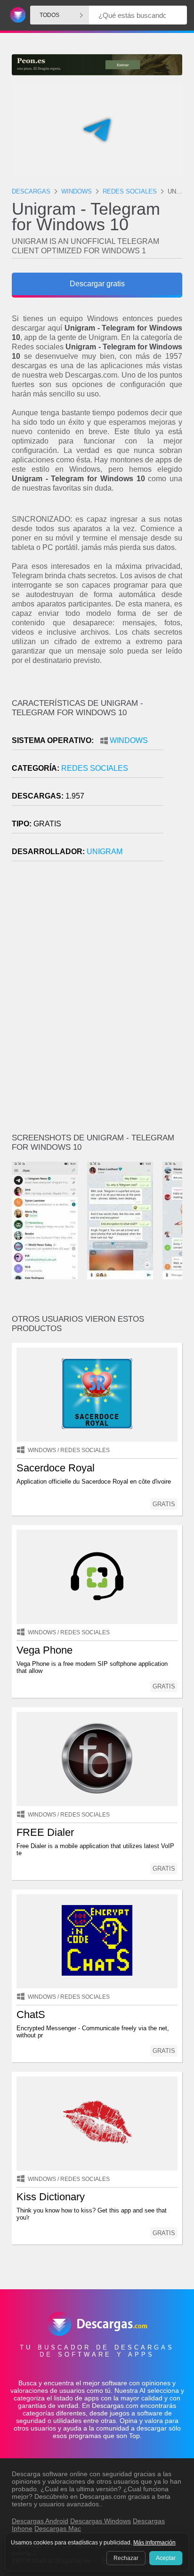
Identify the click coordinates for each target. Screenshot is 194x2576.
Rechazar (126, 2558)
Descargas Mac (58, 2528)
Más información (154, 2543)
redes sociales (95, 768)
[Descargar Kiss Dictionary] (97, 2124)
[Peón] (97, 65)
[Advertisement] (97, 1001)
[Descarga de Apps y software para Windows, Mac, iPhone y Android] (16, 15)
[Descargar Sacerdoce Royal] (97, 1395)
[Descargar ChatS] (97, 1941)
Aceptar (166, 2558)
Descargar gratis (97, 284)
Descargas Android (40, 2521)
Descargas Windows (101, 2521)
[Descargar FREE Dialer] (97, 1759)
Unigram (105, 852)
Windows (129, 740)
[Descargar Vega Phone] (97, 1577)
